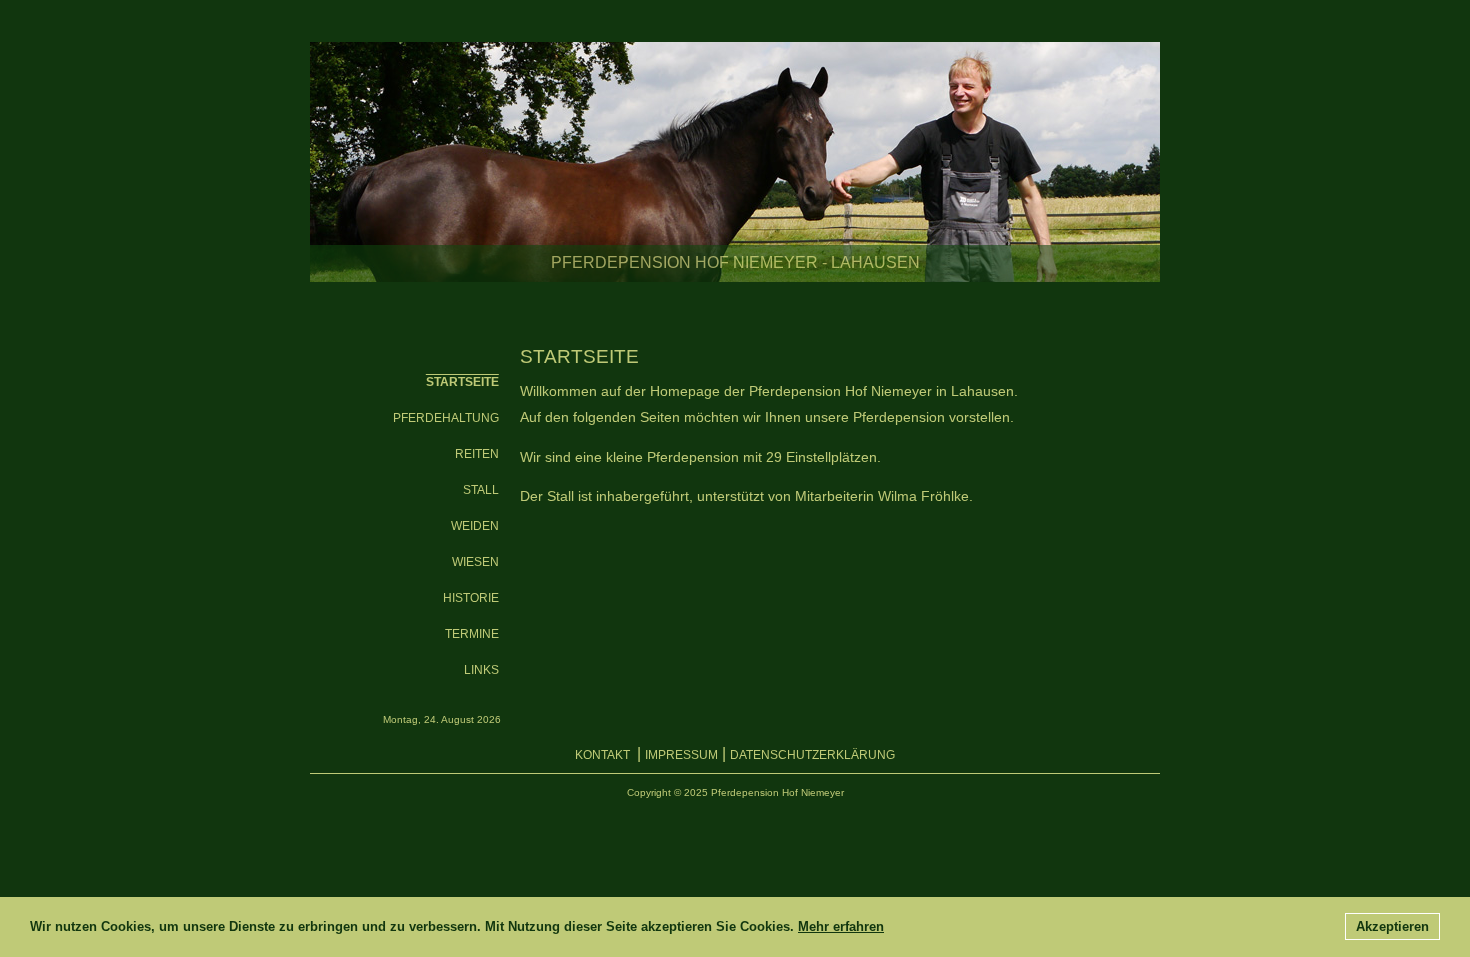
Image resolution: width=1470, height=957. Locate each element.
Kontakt (604, 755)
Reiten (477, 454)
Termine (472, 634)
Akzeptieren (1392, 926)
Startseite (462, 382)
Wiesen (475, 562)
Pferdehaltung (446, 418)
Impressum (681, 755)
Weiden (475, 526)
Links (481, 670)
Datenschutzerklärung (812, 755)
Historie (471, 598)
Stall (481, 490)
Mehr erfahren (841, 926)
